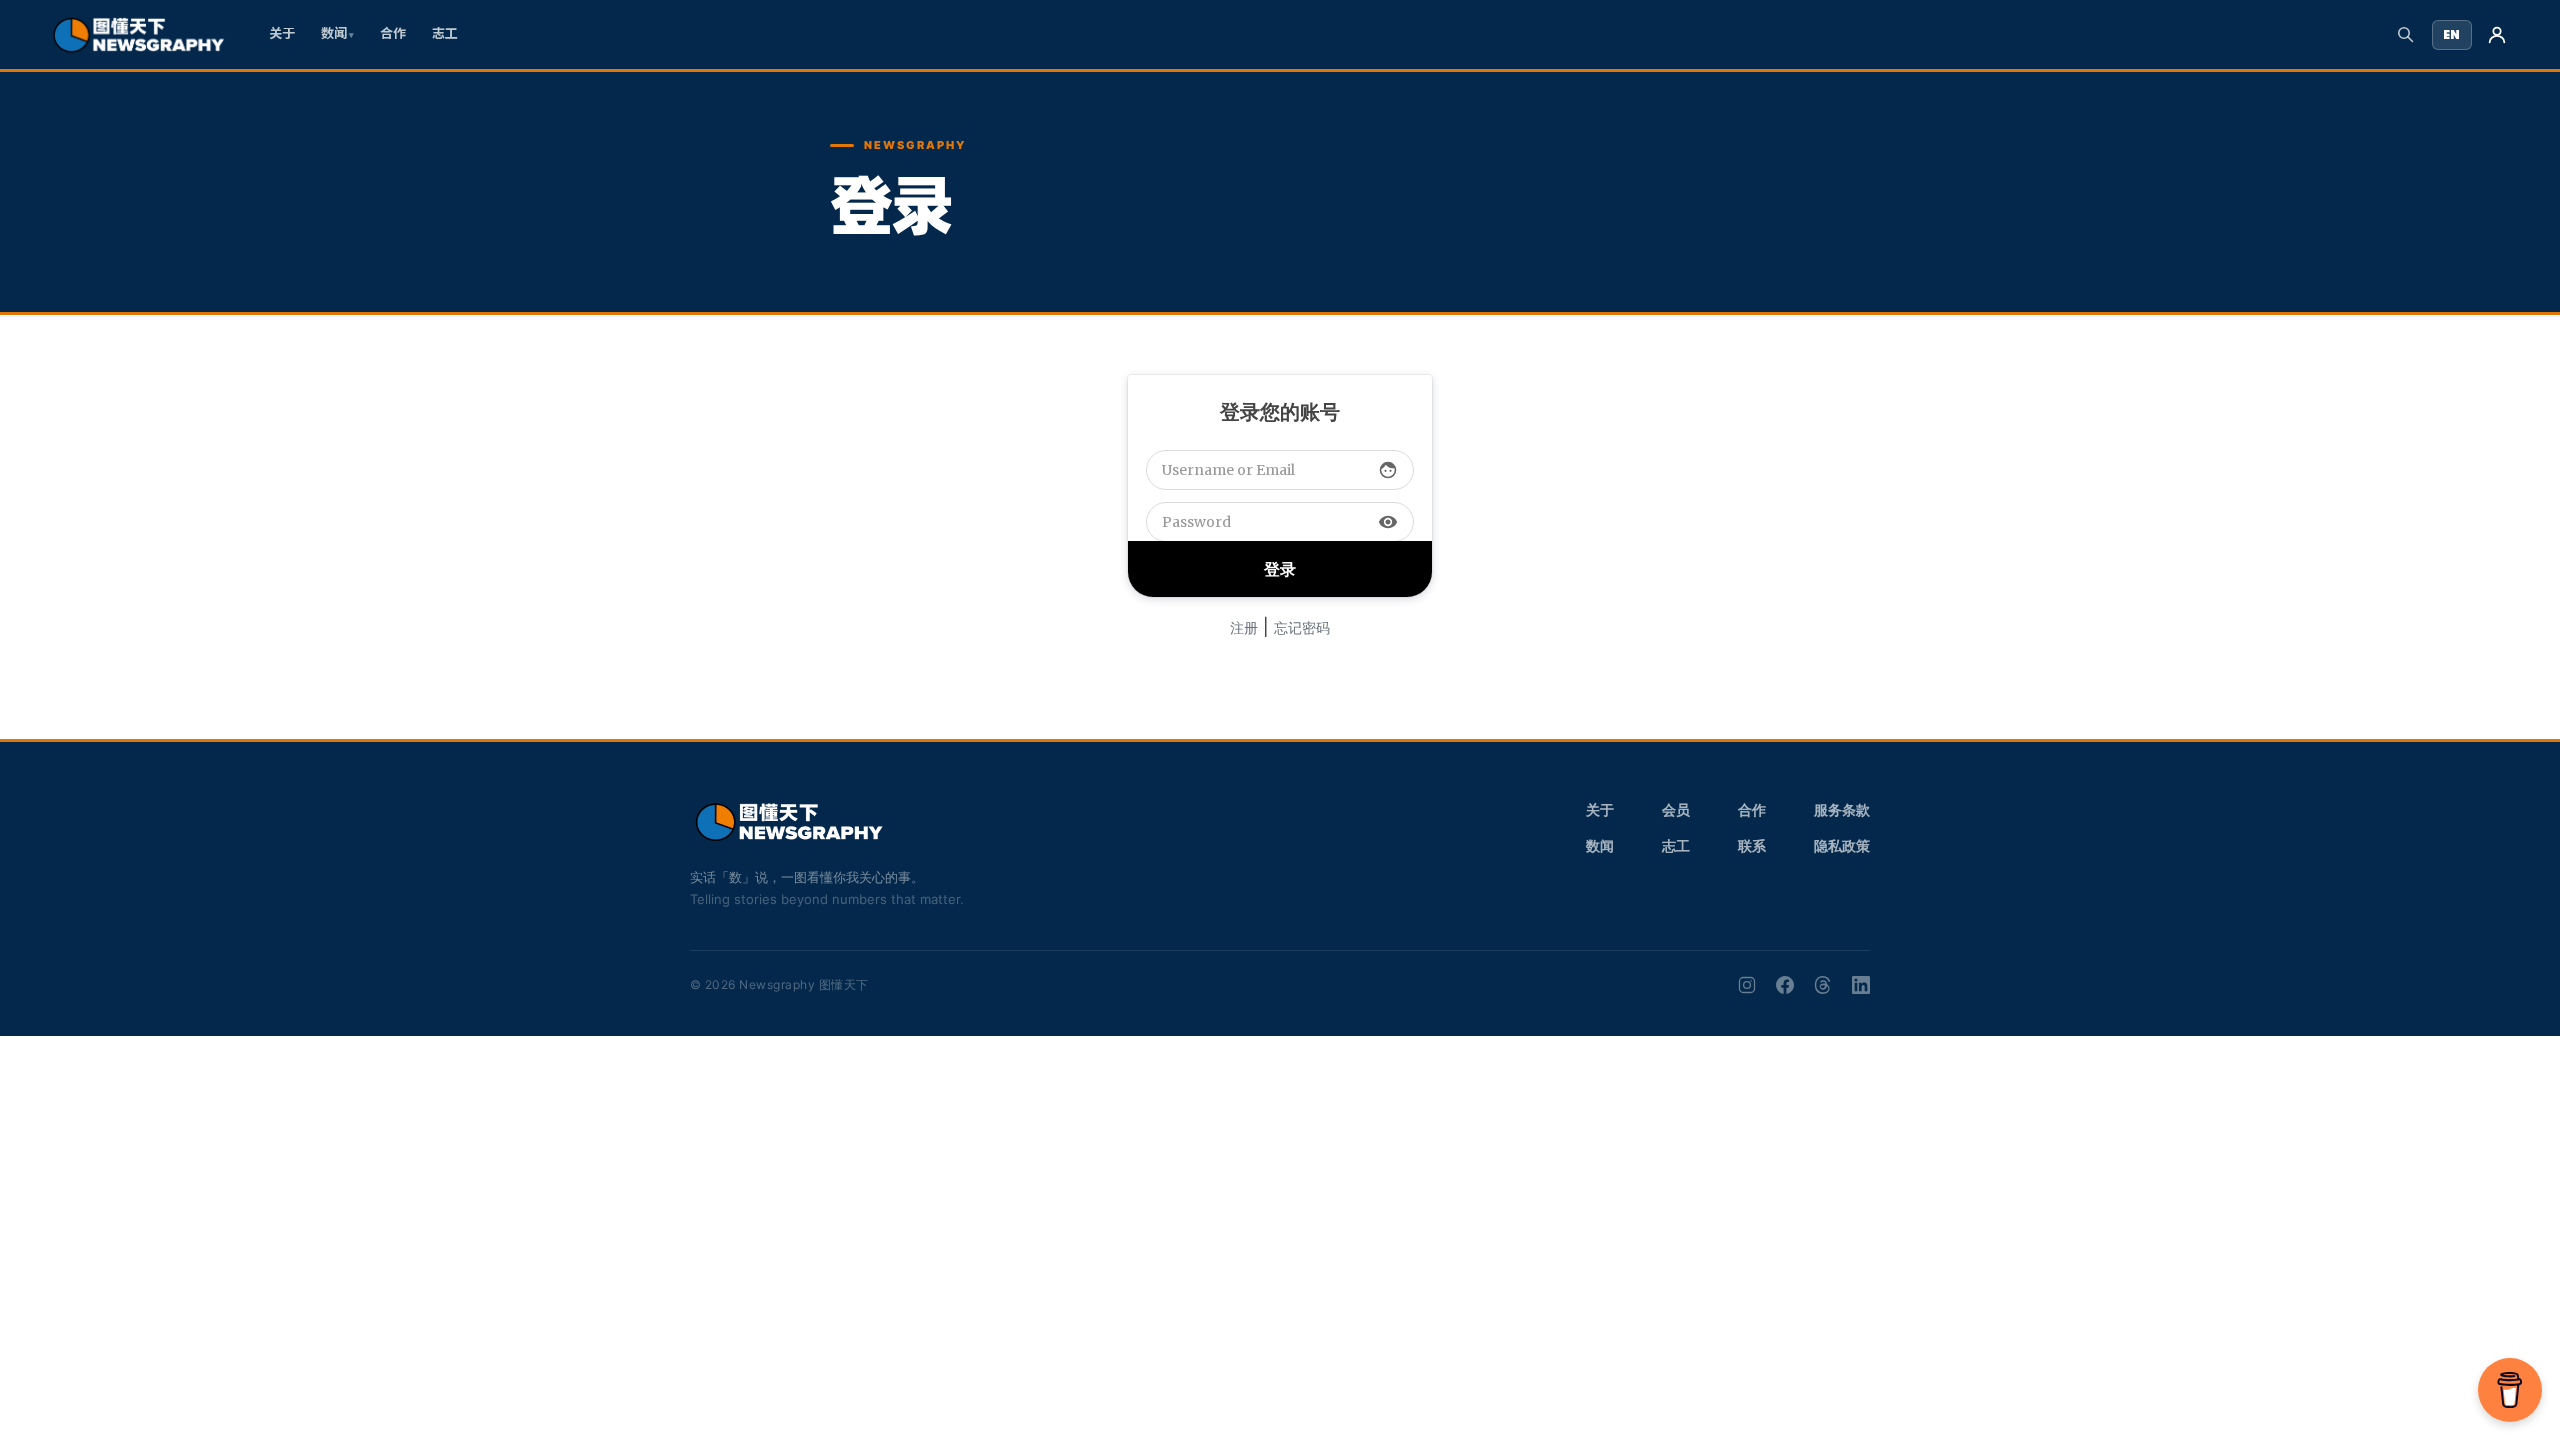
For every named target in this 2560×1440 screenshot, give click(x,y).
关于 (282, 33)
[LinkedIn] (1861, 985)
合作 (393, 33)
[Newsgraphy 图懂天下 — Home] (138, 35)
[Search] (2405, 34)
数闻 (334, 33)
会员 (1676, 809)
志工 (445, 33)
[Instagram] (1747, 985)
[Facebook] (1785, 985)
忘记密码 (1302, 627)
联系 (1752, 845)
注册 (1244, 627)
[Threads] (1823, 985)
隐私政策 (1842, 845)
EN (2452, 34)
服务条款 (1842, 809)
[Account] (2497, 35)
